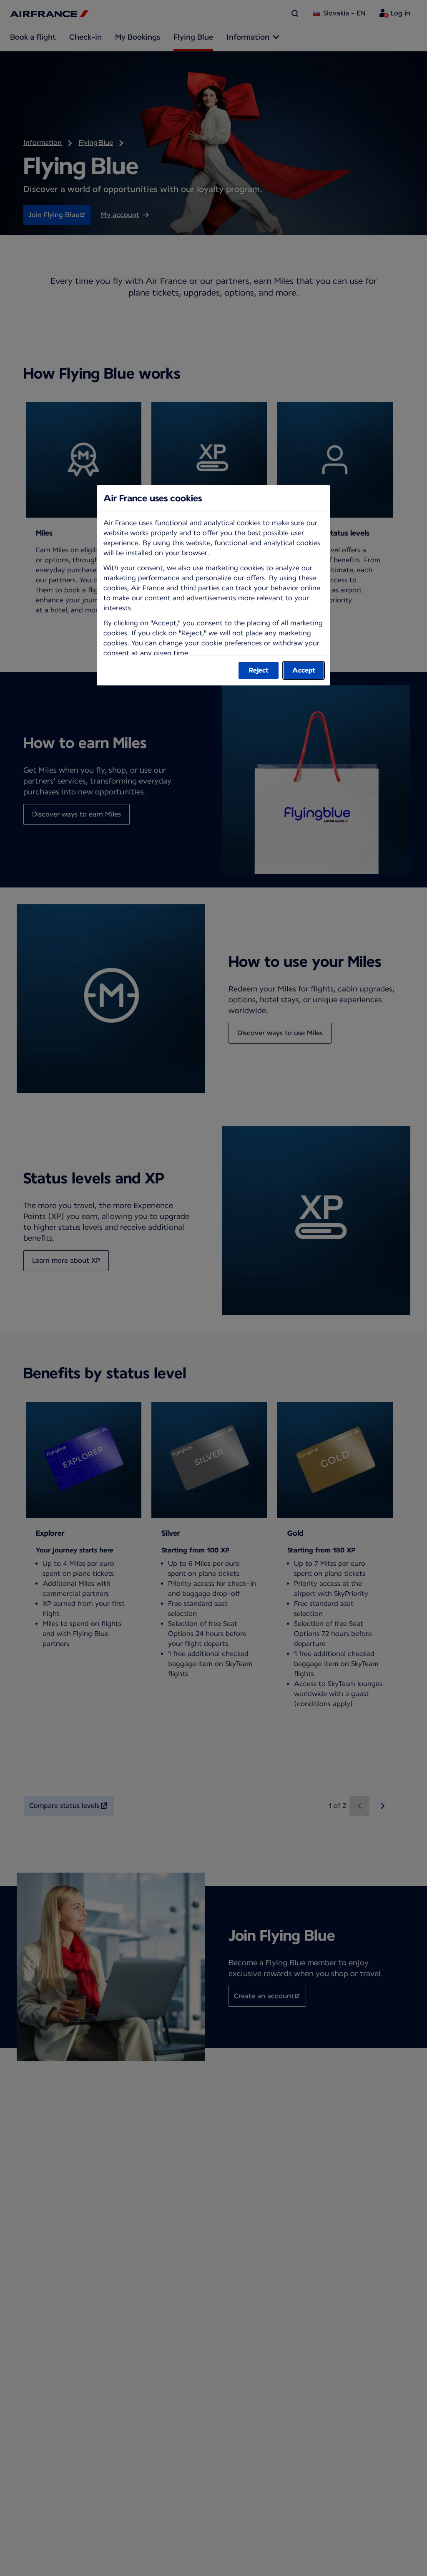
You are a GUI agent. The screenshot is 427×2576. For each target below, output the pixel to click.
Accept (304, 670)
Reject (259, 670)
